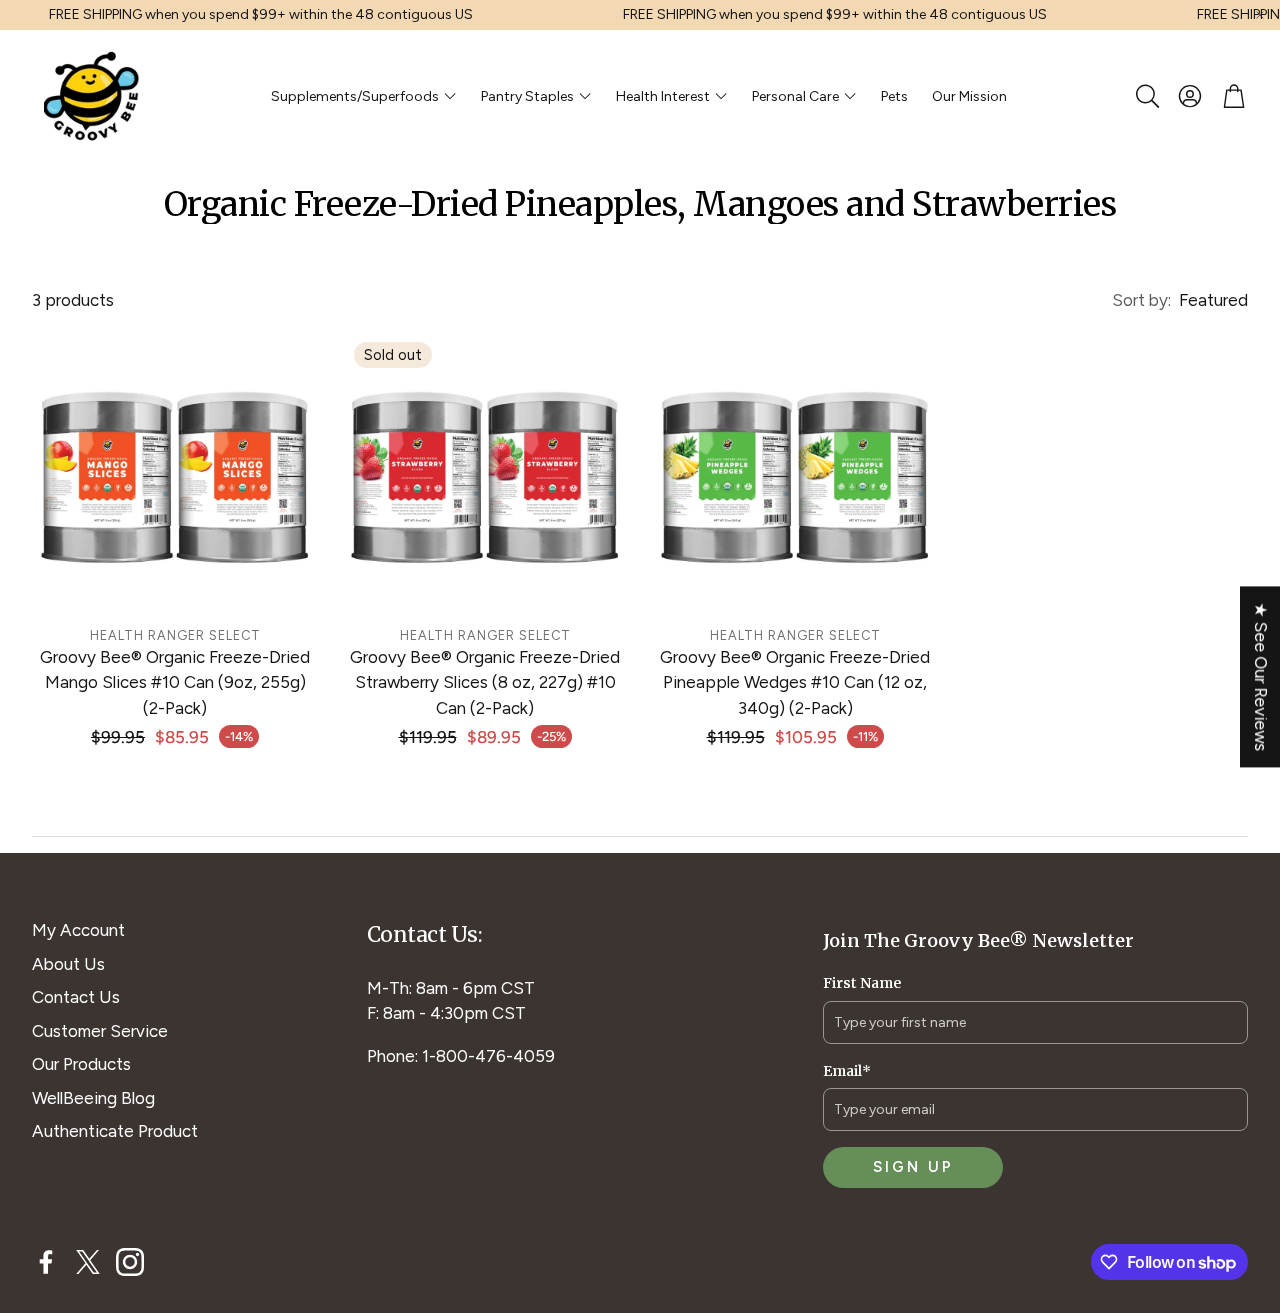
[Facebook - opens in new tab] (46, 1262)
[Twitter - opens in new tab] (88, 1262)
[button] (1146, 96)
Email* (847, 1071)
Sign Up (913, 1167)
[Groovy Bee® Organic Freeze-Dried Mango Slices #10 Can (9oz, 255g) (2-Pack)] (175, 473)
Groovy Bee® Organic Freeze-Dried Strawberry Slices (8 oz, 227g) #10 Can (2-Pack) (485, 682)
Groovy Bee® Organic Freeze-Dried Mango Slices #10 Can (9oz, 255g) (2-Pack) (175, 682)
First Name (862, 983)
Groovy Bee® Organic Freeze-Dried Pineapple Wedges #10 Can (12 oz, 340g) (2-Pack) (795, 682)
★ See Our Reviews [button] (1261, 676)
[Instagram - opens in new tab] (130, 1262)
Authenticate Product (115, 1131)
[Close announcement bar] (1260, 15)
